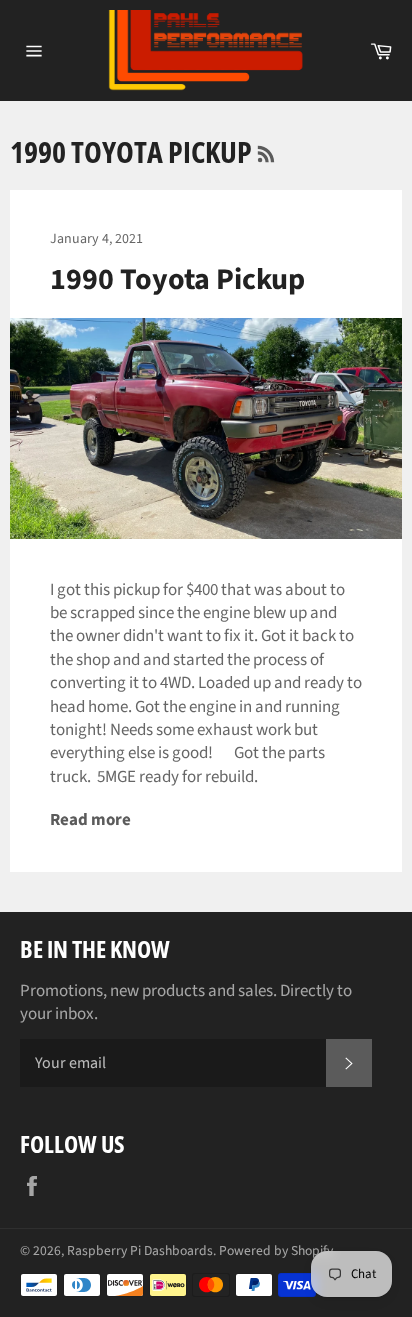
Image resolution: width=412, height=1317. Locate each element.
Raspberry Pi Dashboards (140, 1250)
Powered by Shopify (276, 1250)
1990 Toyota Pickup (177, 279)
